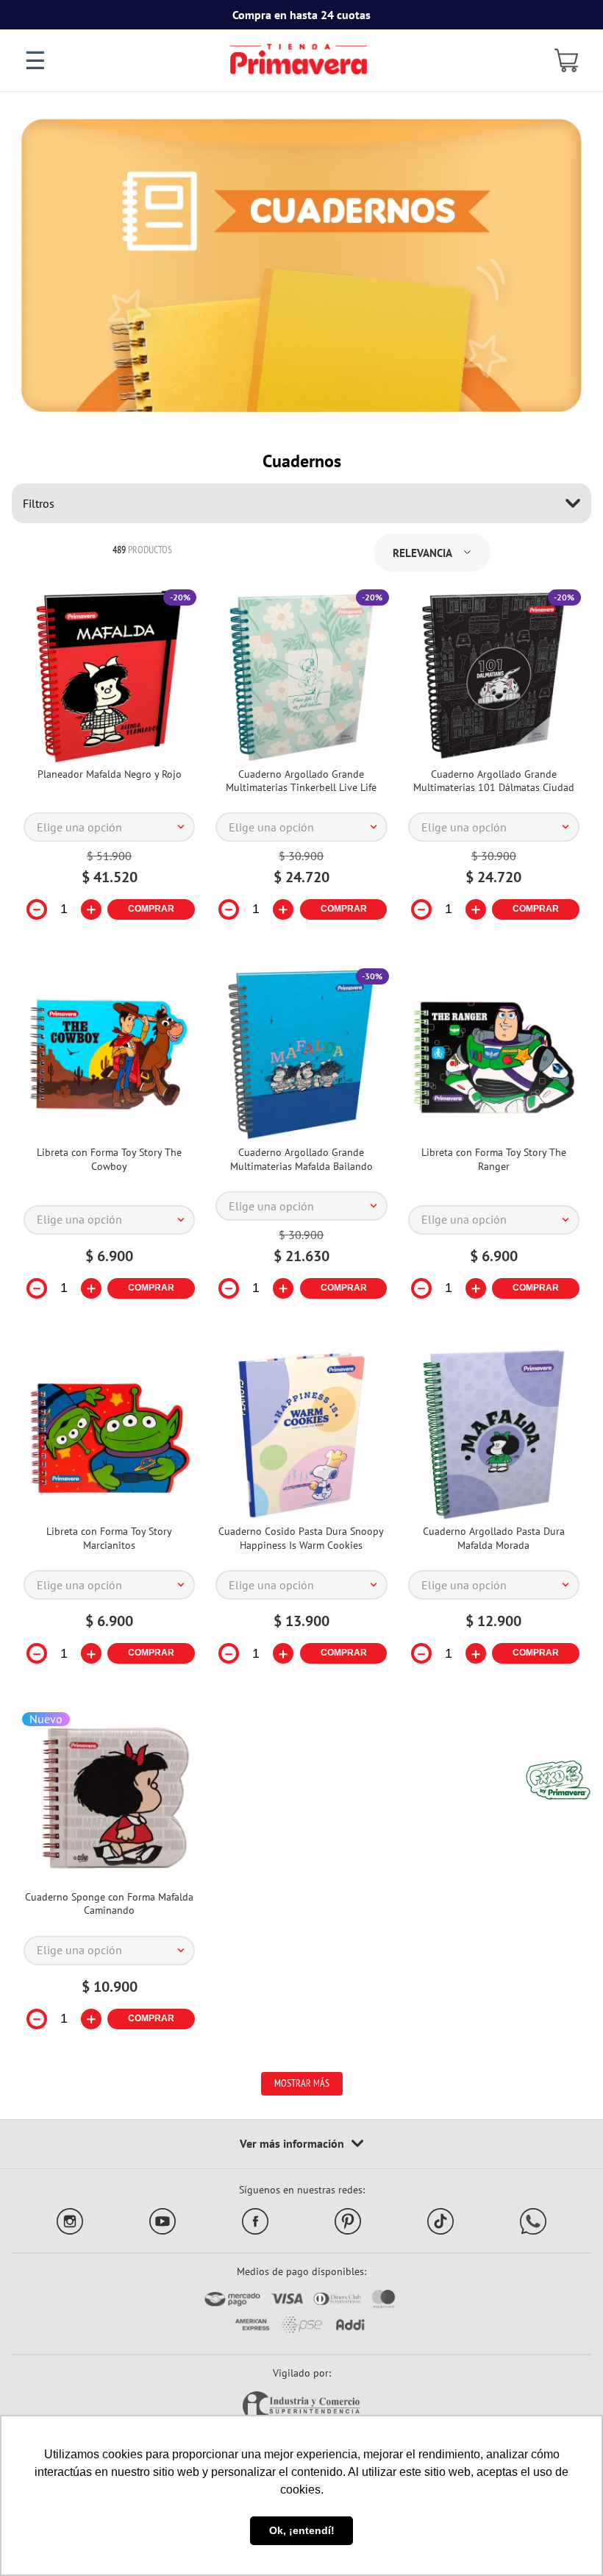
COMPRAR (151, 909)
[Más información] (301, 2144)
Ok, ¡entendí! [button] (302, 2530)
